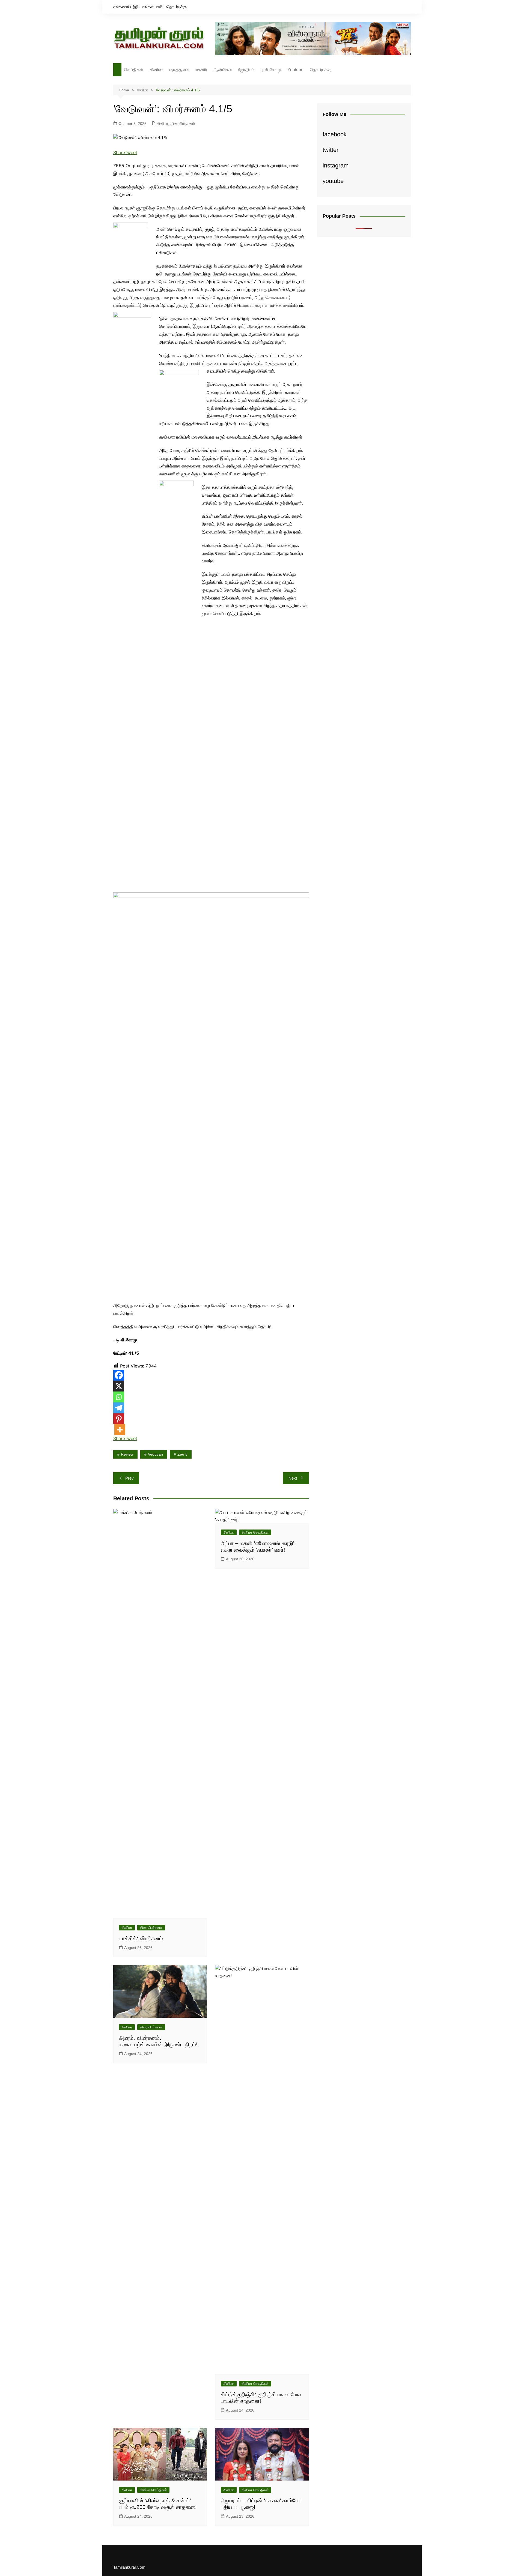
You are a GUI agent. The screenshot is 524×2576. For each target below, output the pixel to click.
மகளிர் (201, 70)
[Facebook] (119, 1375)
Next (293, 1478)
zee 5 (182, 1454)
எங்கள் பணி (152, 7)
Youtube (295, 70)
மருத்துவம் (179, 70)
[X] (119, 1386)
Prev (129, 1478)
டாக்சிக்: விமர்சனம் (141, 1938)
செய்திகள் (134, 70)
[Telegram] (119, 1408)
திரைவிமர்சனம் (183, 124)
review (127, 1454)
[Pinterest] (119, 1419)
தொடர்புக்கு (177, 7)
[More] (120, 1430)
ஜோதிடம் (246, 70)
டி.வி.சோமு (271, 70)
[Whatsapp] (119, 1397)
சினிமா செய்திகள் (255, 1532)
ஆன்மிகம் (223, 70)
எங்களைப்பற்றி (126, 7)
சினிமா (156, 70)
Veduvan (155, 1454)
